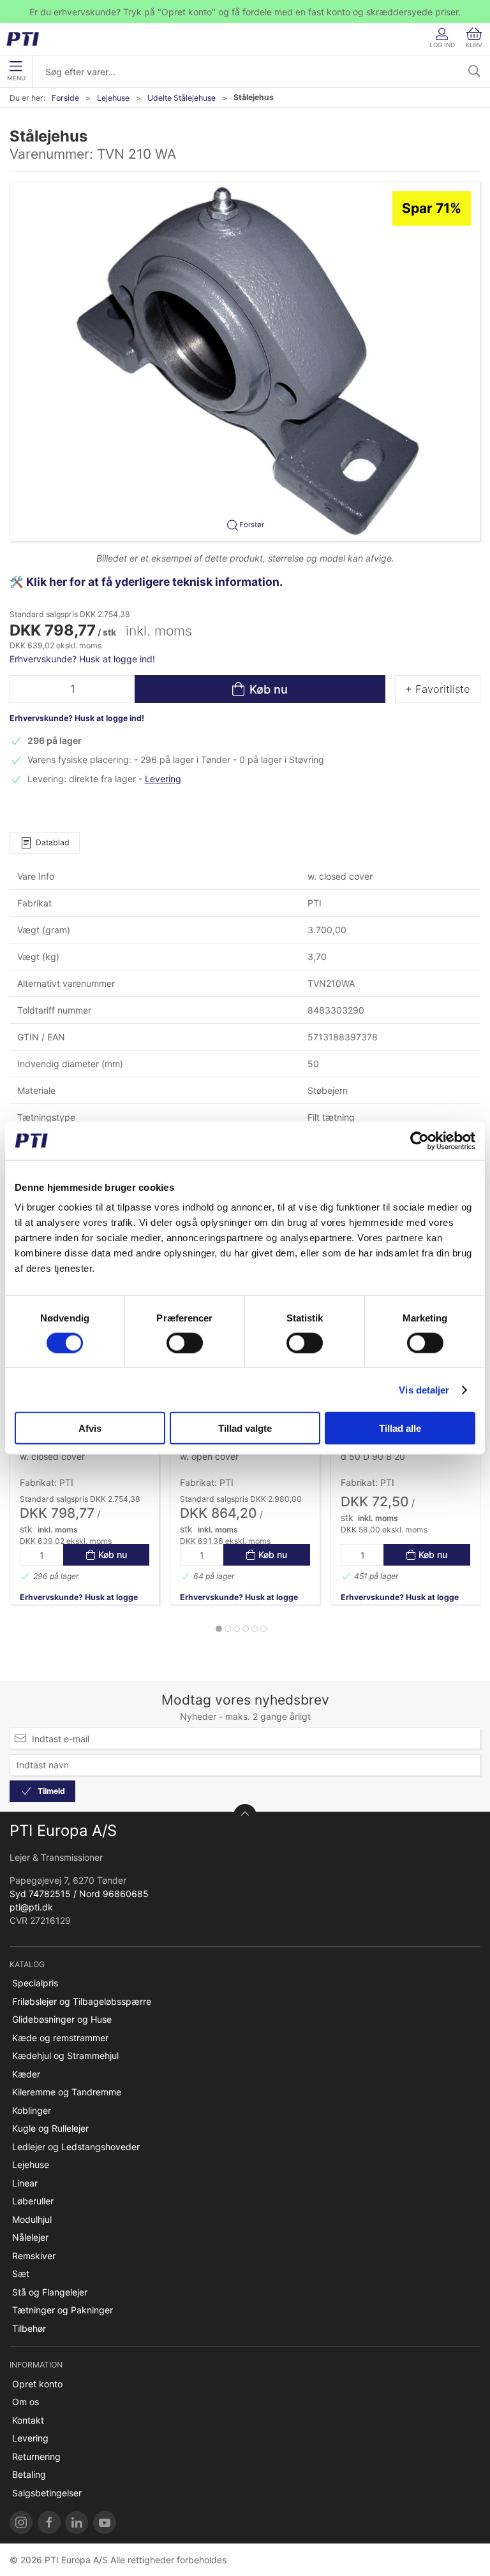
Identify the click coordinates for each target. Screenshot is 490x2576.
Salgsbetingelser (47, 2493)
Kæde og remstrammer (60, 2038)
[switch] (185, 1343)
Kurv (474, 45)
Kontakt (28, 2420)
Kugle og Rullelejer (50, 2128)
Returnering (36, 2456)
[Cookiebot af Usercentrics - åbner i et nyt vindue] (419, 1140)
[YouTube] (105, 2522)
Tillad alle (400, 1428)
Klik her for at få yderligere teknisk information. (156, 582)
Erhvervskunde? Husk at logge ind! (82, 659)
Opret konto (37, 2384)
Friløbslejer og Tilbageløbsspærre (82, 2001)
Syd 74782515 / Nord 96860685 (79, 1894)
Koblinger (32, 2110)
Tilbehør (29, 2328)
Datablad (53, 842)
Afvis (90, 1428)
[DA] (27, 39)
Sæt (21, 2274)
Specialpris (35, 1983)
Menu (16, 78)
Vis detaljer (424, 1389)
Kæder (26, 2074)
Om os (26, 2402)
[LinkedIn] (77, 2522)
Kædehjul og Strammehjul (65, 2056)
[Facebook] (49, 2522)
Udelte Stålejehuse (182, 98)
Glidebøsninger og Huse (62, 2019)
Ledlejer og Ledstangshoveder (76, 2147)
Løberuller (33, 2201)
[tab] (219, 1629)
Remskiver (34, 2256)
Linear (25, 2183)
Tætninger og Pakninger (63, 2310)
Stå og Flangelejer (50, 2292)
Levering (163, 779)
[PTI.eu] (21, 2522)
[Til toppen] (245, 1816)
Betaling (29, 2474)
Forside (65, 98)
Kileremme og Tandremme (67, 2092)
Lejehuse (113, 98)
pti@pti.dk (31, 1907)
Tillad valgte (245, 1428)
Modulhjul (32, 2219)
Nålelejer (30, 2237)
